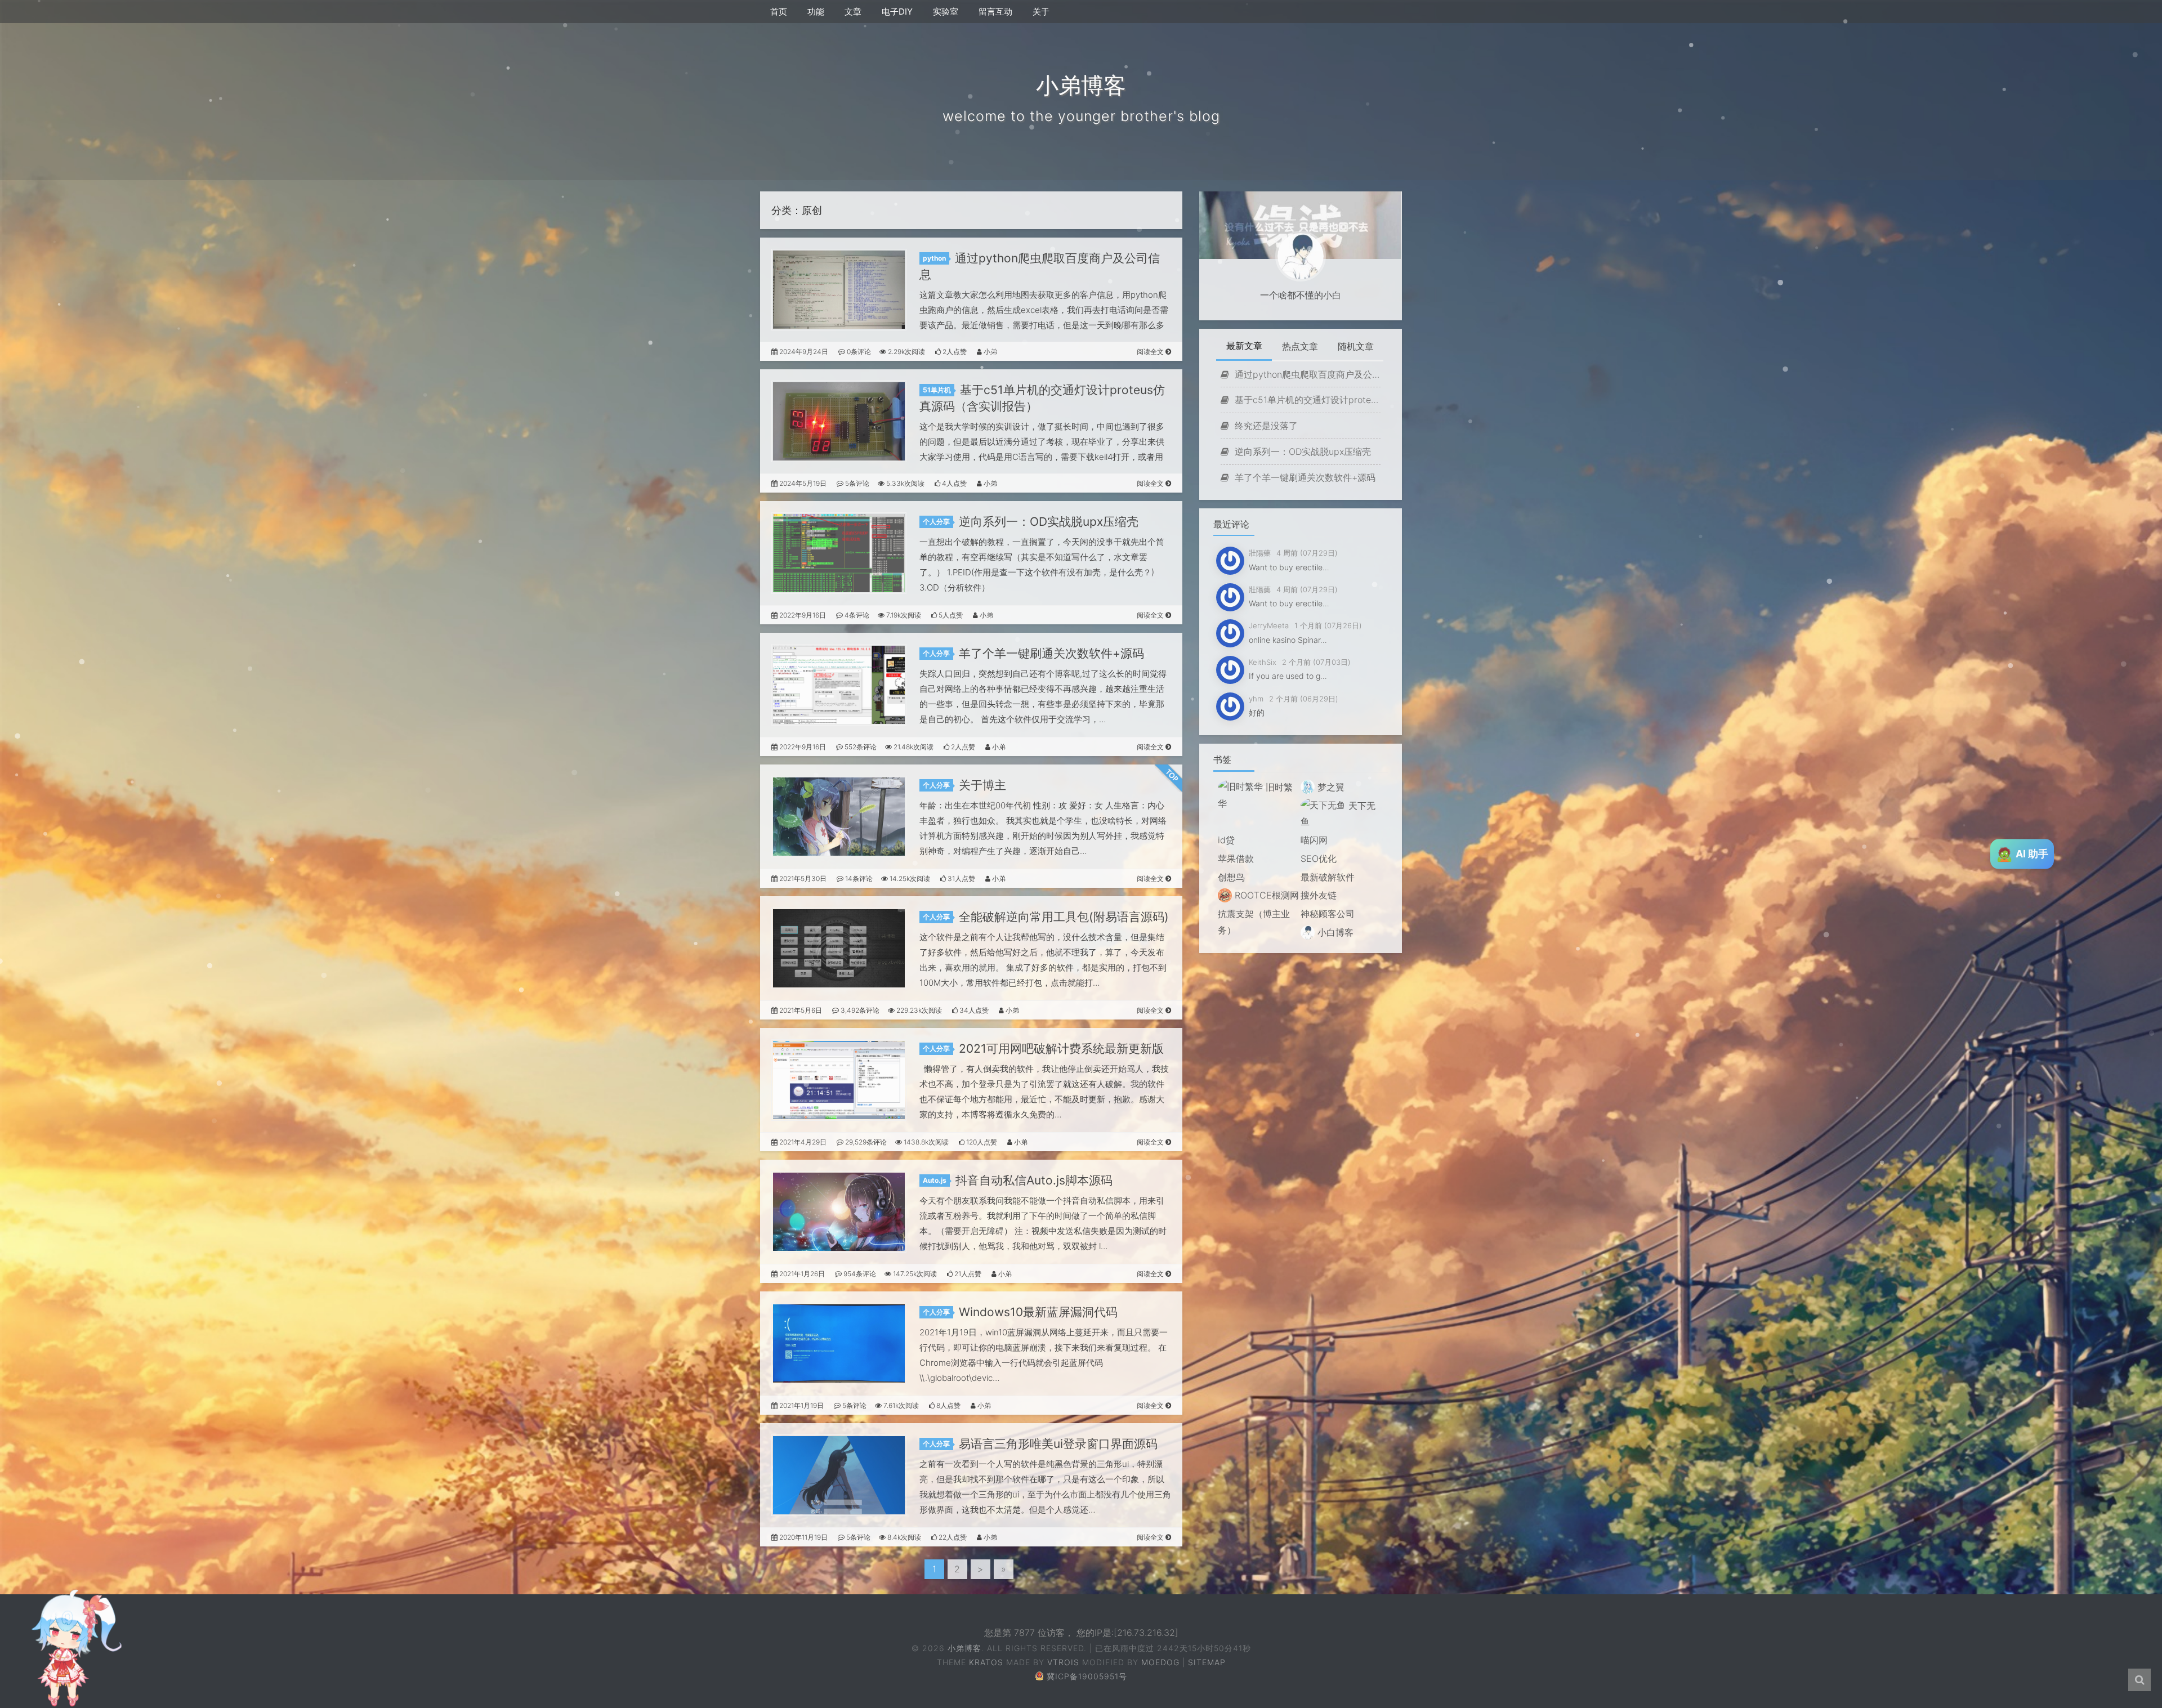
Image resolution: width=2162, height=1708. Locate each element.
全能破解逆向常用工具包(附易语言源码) (1064, 917)
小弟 (990, 352)
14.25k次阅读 (909, 878)
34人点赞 (973, 1010)
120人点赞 (981, 1142)
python (934, 258)
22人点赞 (952, 1537)
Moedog (1160, 1662)
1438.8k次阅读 (925, 1142)
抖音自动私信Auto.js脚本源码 (1034, 1180)
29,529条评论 (865, 1142)
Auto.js (935, 1180)
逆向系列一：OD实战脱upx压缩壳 (1049, 522)
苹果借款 (1236, 859)
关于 (1041, 12)
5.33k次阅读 (904, 483)
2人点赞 (954, 352)
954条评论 (859, 1274)
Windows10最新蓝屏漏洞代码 (1038, 1312)
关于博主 (982, 785)
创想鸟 (1231, 877)
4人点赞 (953, 483)
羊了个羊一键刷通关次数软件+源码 (1051, 653)
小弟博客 (964, 1648)
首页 (779, 12)
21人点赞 (967, 1274)
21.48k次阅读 (913, 747)
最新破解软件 (1328, 877)
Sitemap (1207, 1662)
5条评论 (856, 483)
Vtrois (1063, 1662)
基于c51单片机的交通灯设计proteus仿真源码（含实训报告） (1306, 400)
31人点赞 (961, 878)
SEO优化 (1319, 859)
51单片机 (937, 390)
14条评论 (858, 878)
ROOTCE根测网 (1265, 895)
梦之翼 (1330, 787)
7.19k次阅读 (903, 615)
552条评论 (860, 747)
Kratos (986, 1662)
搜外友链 (1319, 895)
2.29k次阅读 (906, 352)
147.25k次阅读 (914, 1274)
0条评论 (858, 352)
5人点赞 (950, 615)
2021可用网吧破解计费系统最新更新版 (1061, 1049)
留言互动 (995, 12)
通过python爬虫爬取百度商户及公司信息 (1306, 374)
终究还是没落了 (1265, 426)
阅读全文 (1151, 352)
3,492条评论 (859, 1010)
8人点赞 (948, 1405)
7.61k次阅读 (900, 1405)
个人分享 (936, 522)
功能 (816, 12)
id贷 (1226, 840)
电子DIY (897, 12)
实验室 (946, 12)
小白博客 (1334, 932)
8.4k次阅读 (903, 1537)
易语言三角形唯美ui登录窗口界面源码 (1058, 1444)
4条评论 (856, 615)
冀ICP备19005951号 (1087, 1676)
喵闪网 (1314, 840)
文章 (853, 12)
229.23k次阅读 (918, 1010)
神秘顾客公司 (1328, 914)
